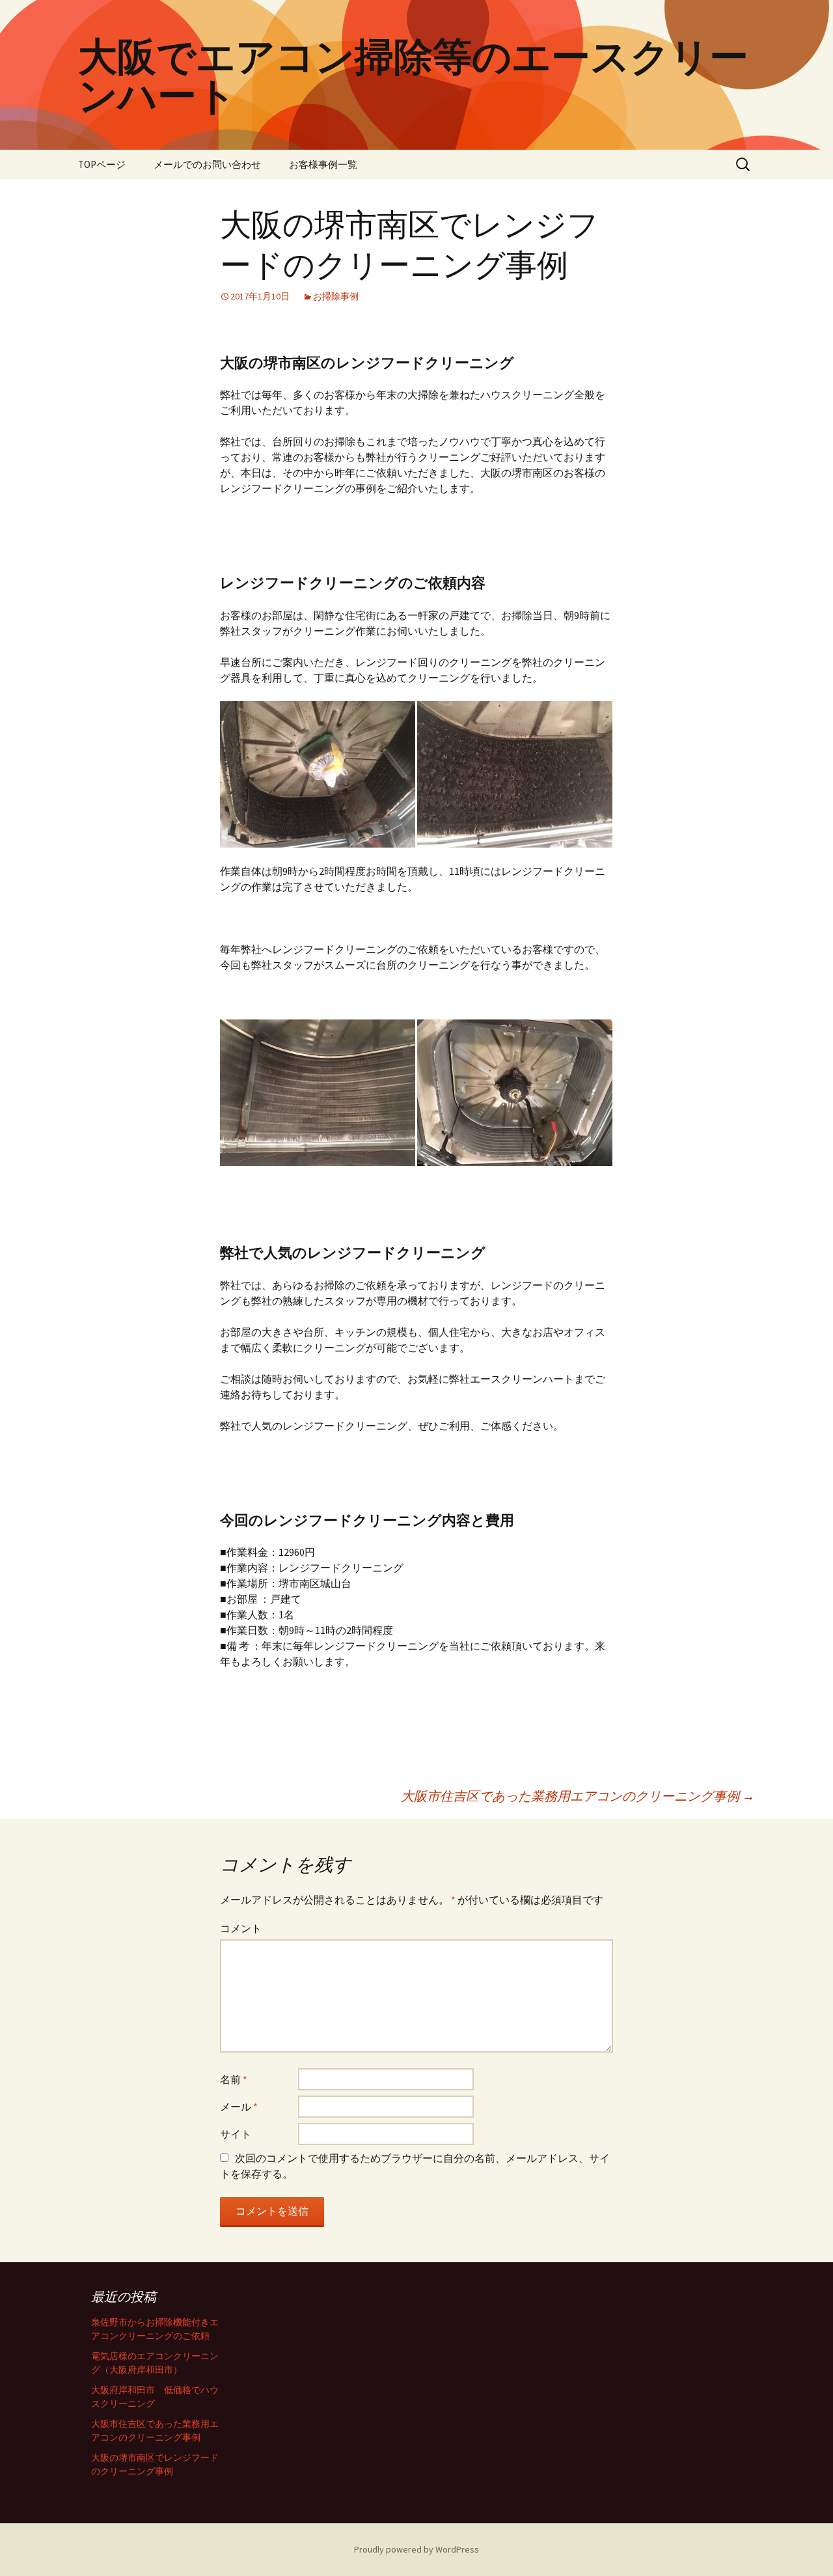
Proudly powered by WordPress (416, 2549)
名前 (234, 2079)
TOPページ (102, 164)
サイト (236, 2134)
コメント (241, 1928)
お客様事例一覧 (323, 164)
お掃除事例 (336, 296)
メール (239, 2107)
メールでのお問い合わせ (207, 164)
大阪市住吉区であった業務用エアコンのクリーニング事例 (578, 1796)
